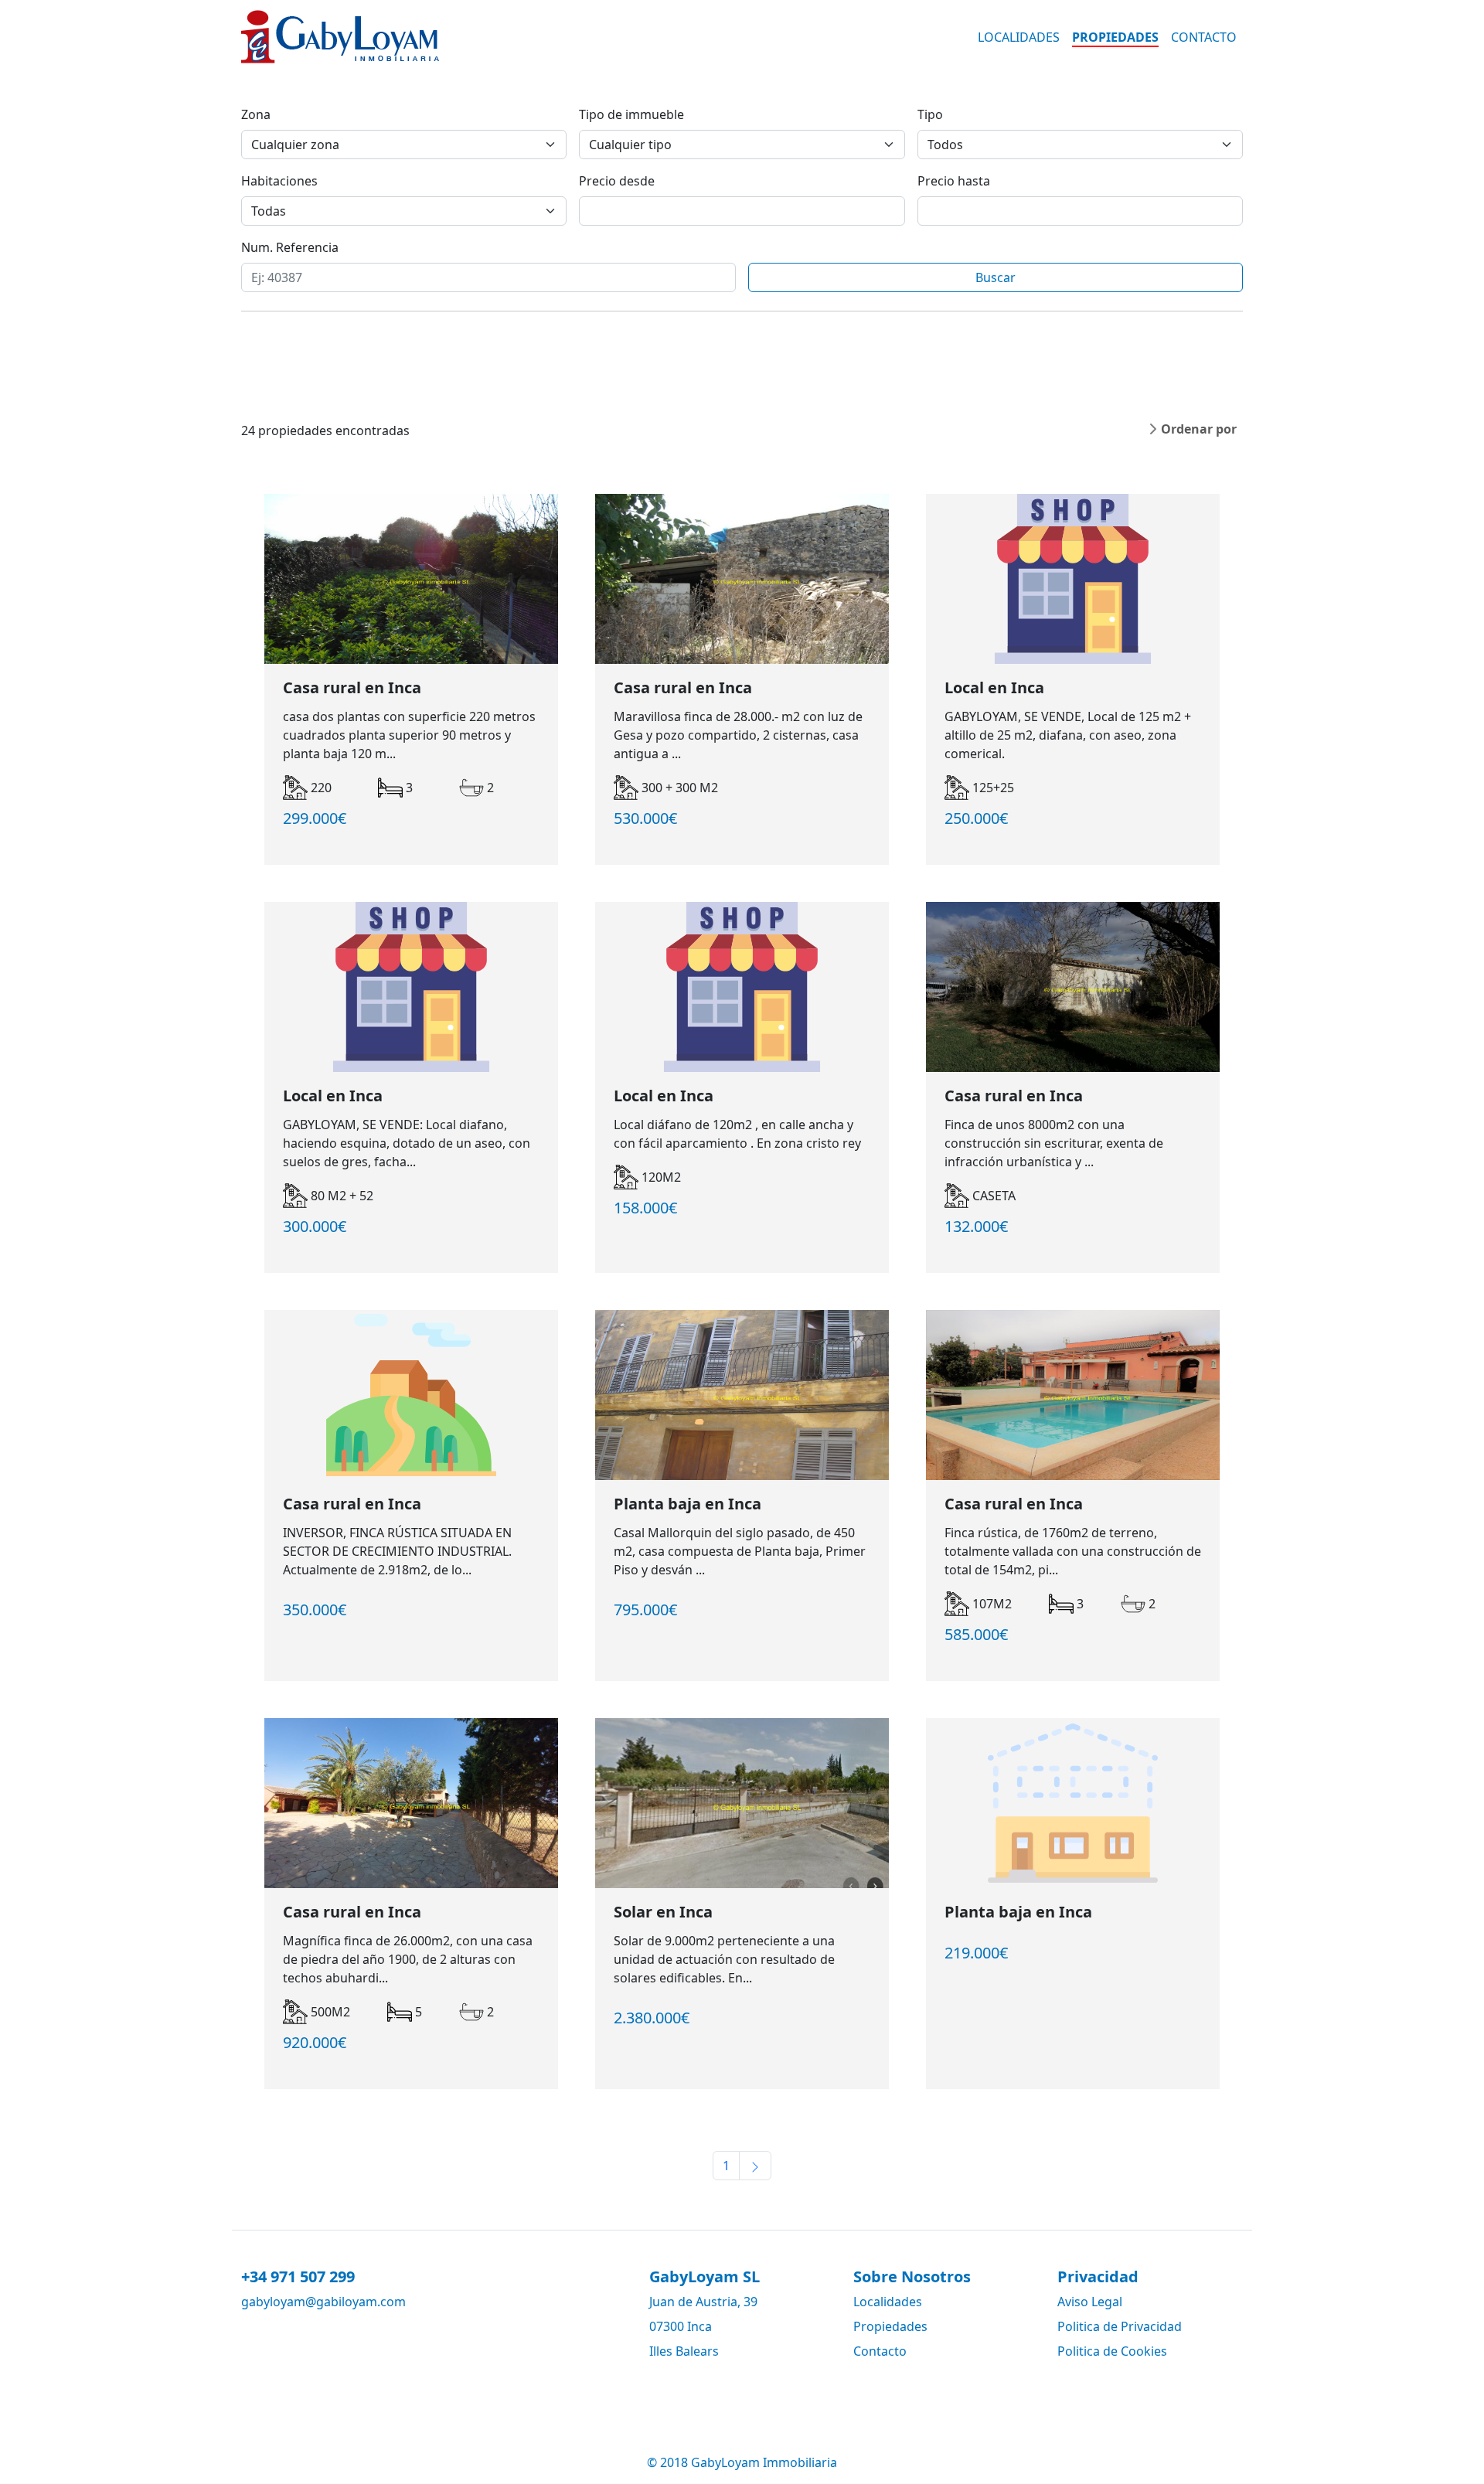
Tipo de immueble (631, 114)
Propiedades (1115, 37)
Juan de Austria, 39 (703, 2302)
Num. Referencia (290, 247)
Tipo (930, 114)
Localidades (1019, 37)
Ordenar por (1199, 429)
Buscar (996, 277)
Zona (256, 114)
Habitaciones (279, 181)
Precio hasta (954, 181)
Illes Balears (684, 2351)
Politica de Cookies (1112, 2351)
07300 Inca (681, 2326)
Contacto (1204, 37)
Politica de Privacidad (1120, 2326)
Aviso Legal (1090, 2302)
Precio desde (617, 181)
